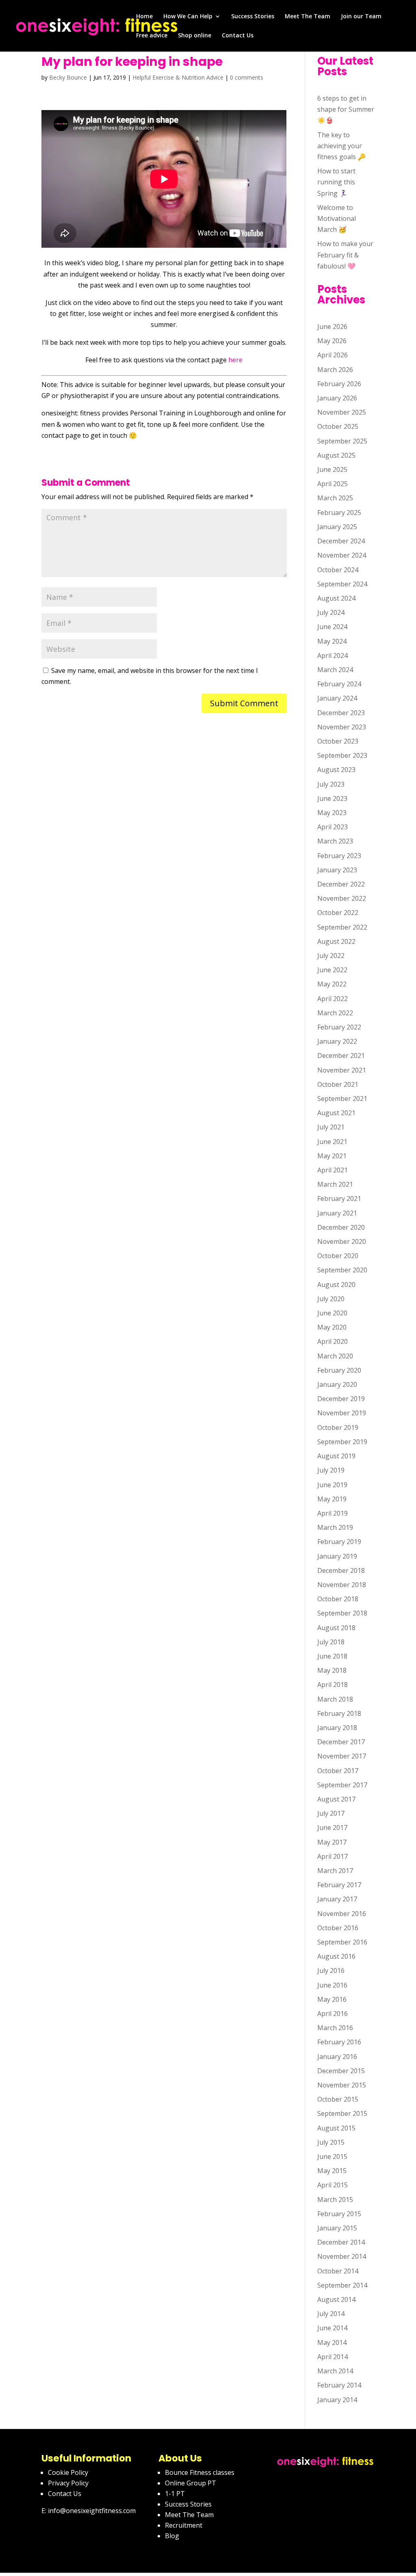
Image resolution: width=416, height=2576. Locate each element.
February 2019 (339, 1542)
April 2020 (333, 1341)
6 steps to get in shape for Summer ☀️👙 (346, 109)
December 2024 (341, 541)
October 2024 (338, 570)
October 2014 (338, 2271)
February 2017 (339, 1885)
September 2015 (342, 2113)
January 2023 (337, 870)
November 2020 (342, 1241)
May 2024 (332, 641)
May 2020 (332, 1327)
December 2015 (341, 2071)
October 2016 (338, 1928)
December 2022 (341, 884)
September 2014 (342, 2285)
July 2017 (331, 1813)
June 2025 (332, 469)
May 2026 (332, 341)
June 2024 (332, 627)
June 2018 (332, 1656)
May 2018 (332, 1670)
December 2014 (341, 2242)
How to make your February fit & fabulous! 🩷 (345, 255)
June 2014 (332, 2328)
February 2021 (339, 1198)
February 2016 (339, 2042)
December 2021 (341, 1055)
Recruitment (184, 2525)
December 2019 (341, 1399)
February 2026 (339, 384)
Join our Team (361, 17)
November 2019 (342, 1413)
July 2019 (331, 1470)
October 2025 (338, 426)
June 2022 (332, 970)
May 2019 (332, 1499)
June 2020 (332, 1313)
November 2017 (342, 1756)
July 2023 (331, 784)
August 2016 (336, 1956)
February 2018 (339, 1713)
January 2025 (337, 527)
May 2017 (332, 1842)
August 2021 (336, 1113)
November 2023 (342, 727)
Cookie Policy (68, 2472)
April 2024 (333, 655)
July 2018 (331, 1642)
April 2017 (333, 1856)
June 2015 (332, 2156)
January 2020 (337, 1384)
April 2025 (333, 484)
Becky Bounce (68, 77)
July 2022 (331, 956)
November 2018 (342, 1585)
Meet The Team (308, 17)
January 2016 (337, 2057)
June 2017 (332, 1828)
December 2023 (341, 713)
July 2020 (331, 1299)
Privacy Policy (68, 2483)
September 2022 (342, 927)
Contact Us (238, 36)
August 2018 (336, 1628)
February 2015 (339, 2214)
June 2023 (332, 798)
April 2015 (333, 2185)
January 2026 (337, 398)
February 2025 (339, 513)
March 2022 (335, 1013)
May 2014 (332, 2342)
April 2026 (333, 355)
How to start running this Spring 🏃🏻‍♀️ (336, 182)
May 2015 (332, 2171)
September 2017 (342, 1785)
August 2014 (336, 2299)
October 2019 (338, 1428)
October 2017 (338, 1771)
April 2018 (333, 1685)
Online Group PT (191, 2483)
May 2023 (332, 813)
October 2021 (338, 1084)
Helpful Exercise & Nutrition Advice (178, 77)
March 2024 (335, 670)
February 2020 (339, 1370)
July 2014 (331, 2314)
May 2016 (332, 1999)
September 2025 (342, 441)
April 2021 (333, 1170)
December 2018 (341, 1570)
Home (144, 17)
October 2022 (338, 913)
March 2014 (335, 2371)
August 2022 (336, 941)
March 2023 (335, 841)
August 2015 (336, 2128)
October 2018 (338, 1599)
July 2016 (331, 1970)
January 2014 (337, 2400)
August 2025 (336, 455)
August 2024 (336, 598)
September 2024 (342, 584)
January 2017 (337, 1899)
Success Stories (253, 17)
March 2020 (335, 1356)
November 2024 (342, 555)
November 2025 (342, 412)
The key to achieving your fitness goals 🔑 (341, 146)
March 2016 (335, 2028)
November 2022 (342, 898)
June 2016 (332, 1985)
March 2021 (335, 1184)
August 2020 (336, 1285)
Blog (172, 2536)
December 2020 (341, 1227)
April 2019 (333, 1513)
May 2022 (332, 984)
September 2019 (342, 1442)
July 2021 (331, 1127)
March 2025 (335, 498)
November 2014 (342, 2256)
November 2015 (342, 2085)
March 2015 (335, 2200)
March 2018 (335, 1699)
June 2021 (332, 1142)
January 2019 (337, 1556)
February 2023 (339, 856)
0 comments (247, 77)
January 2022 (337, 1041)
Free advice (152, 36)
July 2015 (331, 2142)
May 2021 (332, 1156)
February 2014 (339, 2385)
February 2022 (339, 1027)
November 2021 (342, 1070)
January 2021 (337, 1213)
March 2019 (335, 1527)
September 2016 (342, 1942)
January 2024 (337, 698)
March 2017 (335, 1871)
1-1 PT (175, 2494)
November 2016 (342, 1914)
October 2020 (338, 1256)
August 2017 (336, 1799)
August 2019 (336, 1456)
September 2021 (342, 1099)
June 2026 (332, 327)
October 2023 (338, 741)
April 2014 (333, 2357)
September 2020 (342, 1270)
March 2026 (335, 370)
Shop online (195, 36)
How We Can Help (188, 17)
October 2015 (338, 2099)
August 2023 (336, 770)
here (235, 360)
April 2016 (333, 2014)
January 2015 (337, 2228)
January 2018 (337, 1728)
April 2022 (333, 999)
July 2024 (331, 612)
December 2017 (341, 1742)
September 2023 (342, 755)
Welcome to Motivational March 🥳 (337, 218)
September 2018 (342, 1613)
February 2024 (339, 684)
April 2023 (333, 827)
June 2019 (332, 1485)
